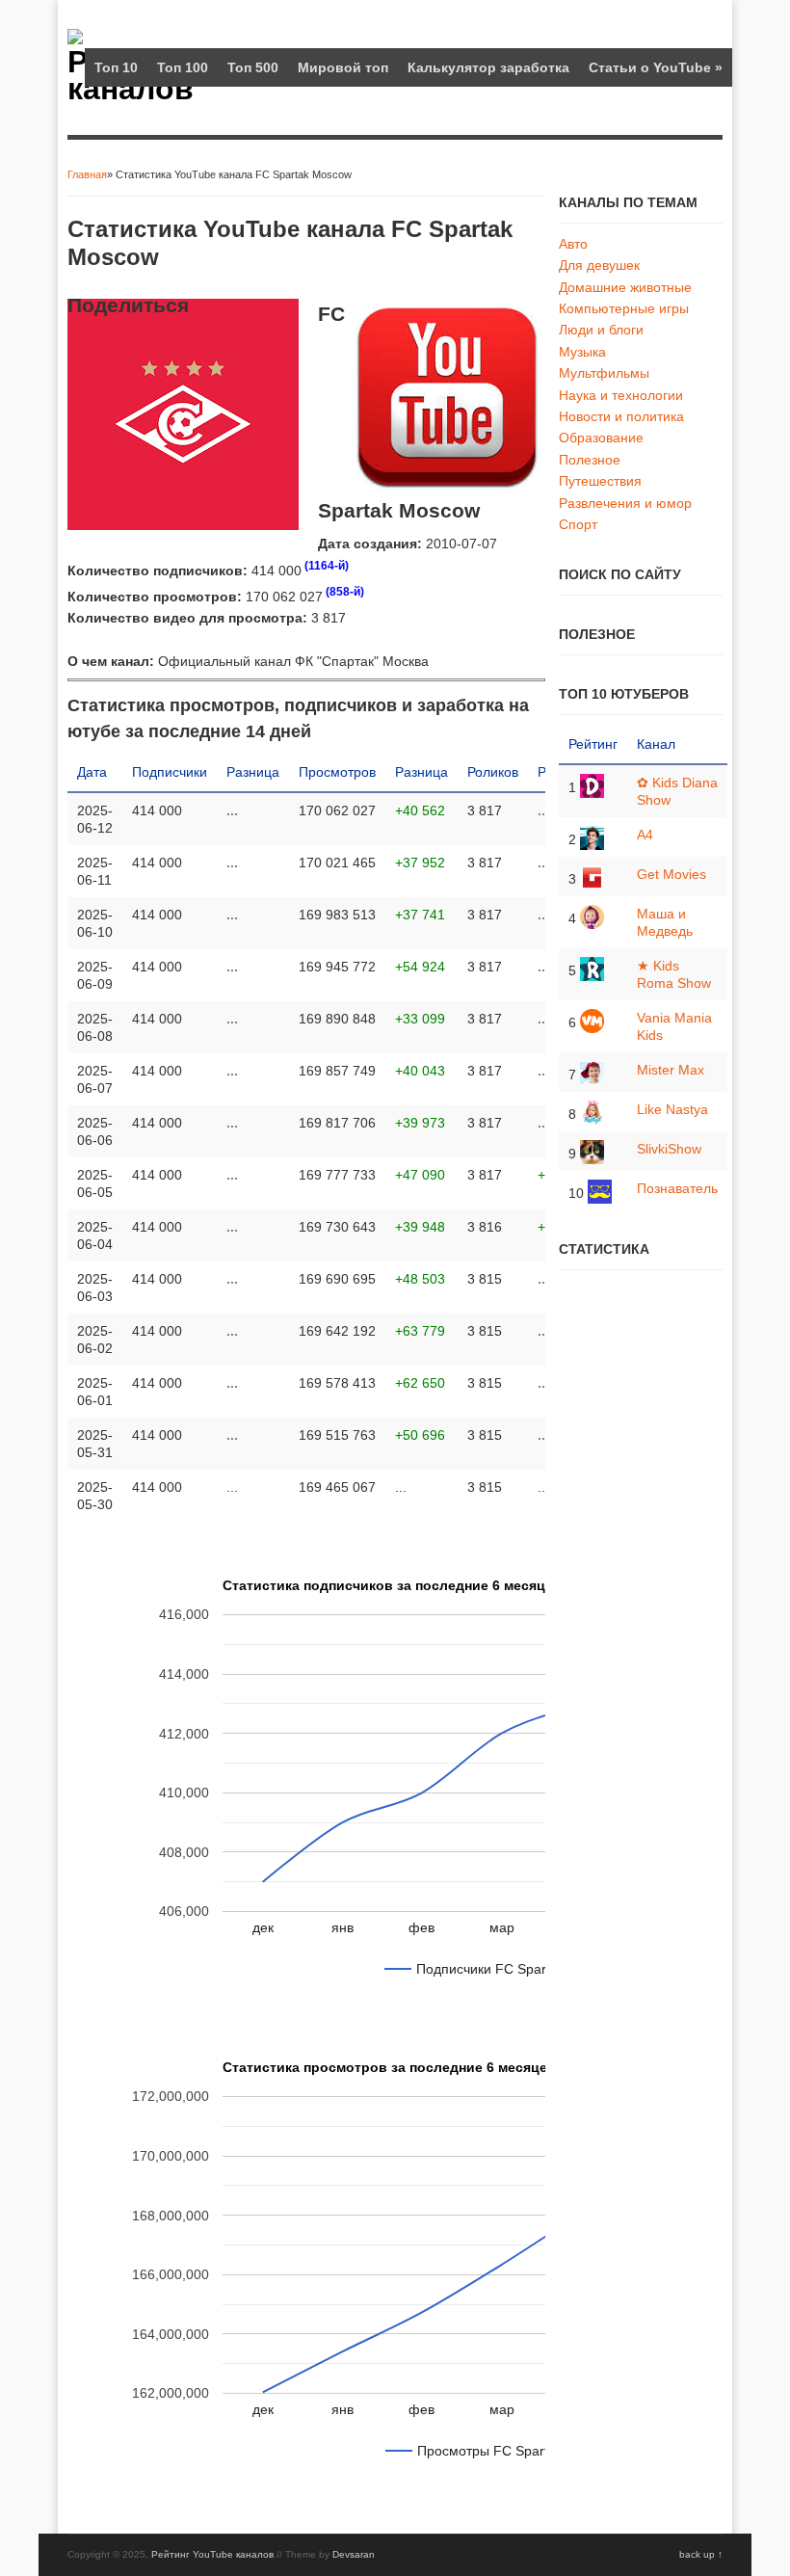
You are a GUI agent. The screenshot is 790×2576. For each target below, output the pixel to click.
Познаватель (677, 1188)
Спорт (578, 524)
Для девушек (599, 265)
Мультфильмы (604, 373)
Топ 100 (183, 67)
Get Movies (671, 874)
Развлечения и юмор (625, 503)
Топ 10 (116, 67)
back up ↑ (701, 2554)
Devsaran (354, 2554)
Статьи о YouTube (656, 67)
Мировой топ (343, 67)
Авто (573, 244)
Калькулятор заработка (488, 67)
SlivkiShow (669, 1149)
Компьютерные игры (624, 308)
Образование (601, 438)
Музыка (582, 352)
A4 (645, 835)
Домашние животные (625, 287)
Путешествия (600, 481)
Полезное (590, 460)
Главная (87, 174)
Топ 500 (253, 67)
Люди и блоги (601, 330)
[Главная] (75, 40)
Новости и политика (621, 416)
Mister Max (671, 1070)
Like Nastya (672, 1109)
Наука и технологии (621, 395)
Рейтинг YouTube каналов (212, 2554)
